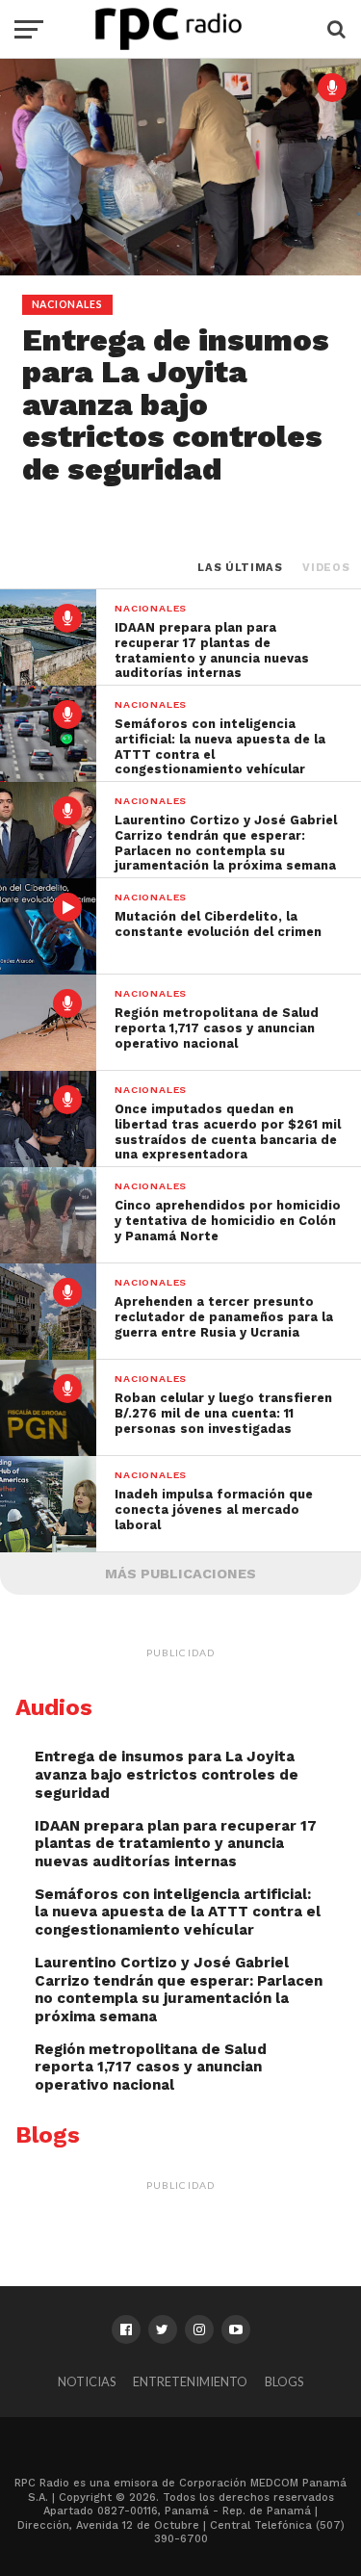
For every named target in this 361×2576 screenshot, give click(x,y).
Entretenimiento (190, 2381)
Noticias (87, 2381)
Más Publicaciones (180, 1574)
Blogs (284, 2381)
